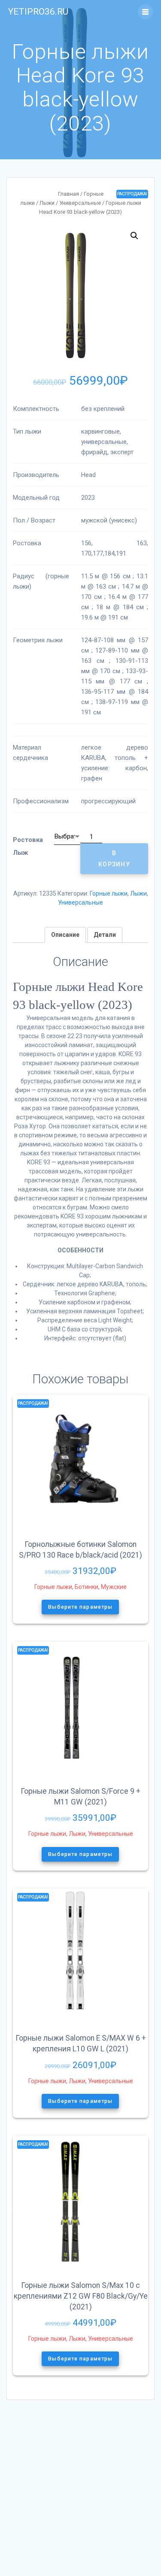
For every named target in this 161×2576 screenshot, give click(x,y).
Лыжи (47, 203)
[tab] (65, 935)
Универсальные (80, 203)
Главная (68, 194)
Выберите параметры (81, 1607)
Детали (105, 935)
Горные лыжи (109, 893)
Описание (65, 935)
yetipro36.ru (38, 12)
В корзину (114, 858)
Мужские (114, 1587)
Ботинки (87, 1587)
